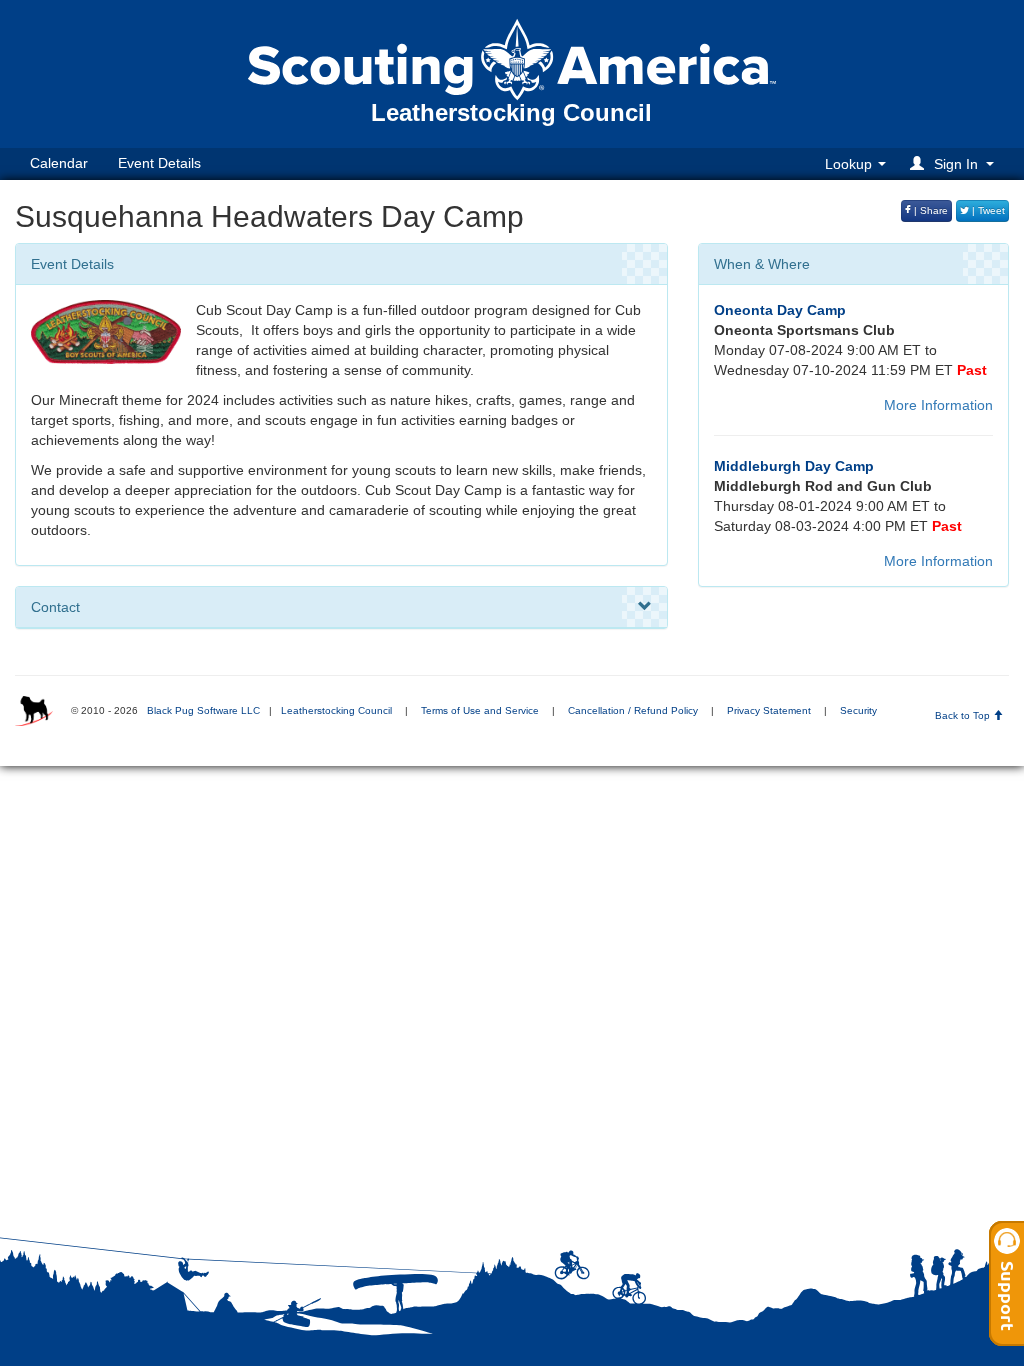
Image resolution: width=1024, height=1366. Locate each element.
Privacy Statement (769, 710)
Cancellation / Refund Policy (633, 710)
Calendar (59, 163)
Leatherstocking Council (336, 710)
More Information (938, 405)
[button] (955, 163)
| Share (929, 210)
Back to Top (964, 715)
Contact (55, 607)
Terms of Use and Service (480, 710)
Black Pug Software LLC (203, 710)
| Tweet (987, 210)
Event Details (159, 163)
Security (858, 710)
